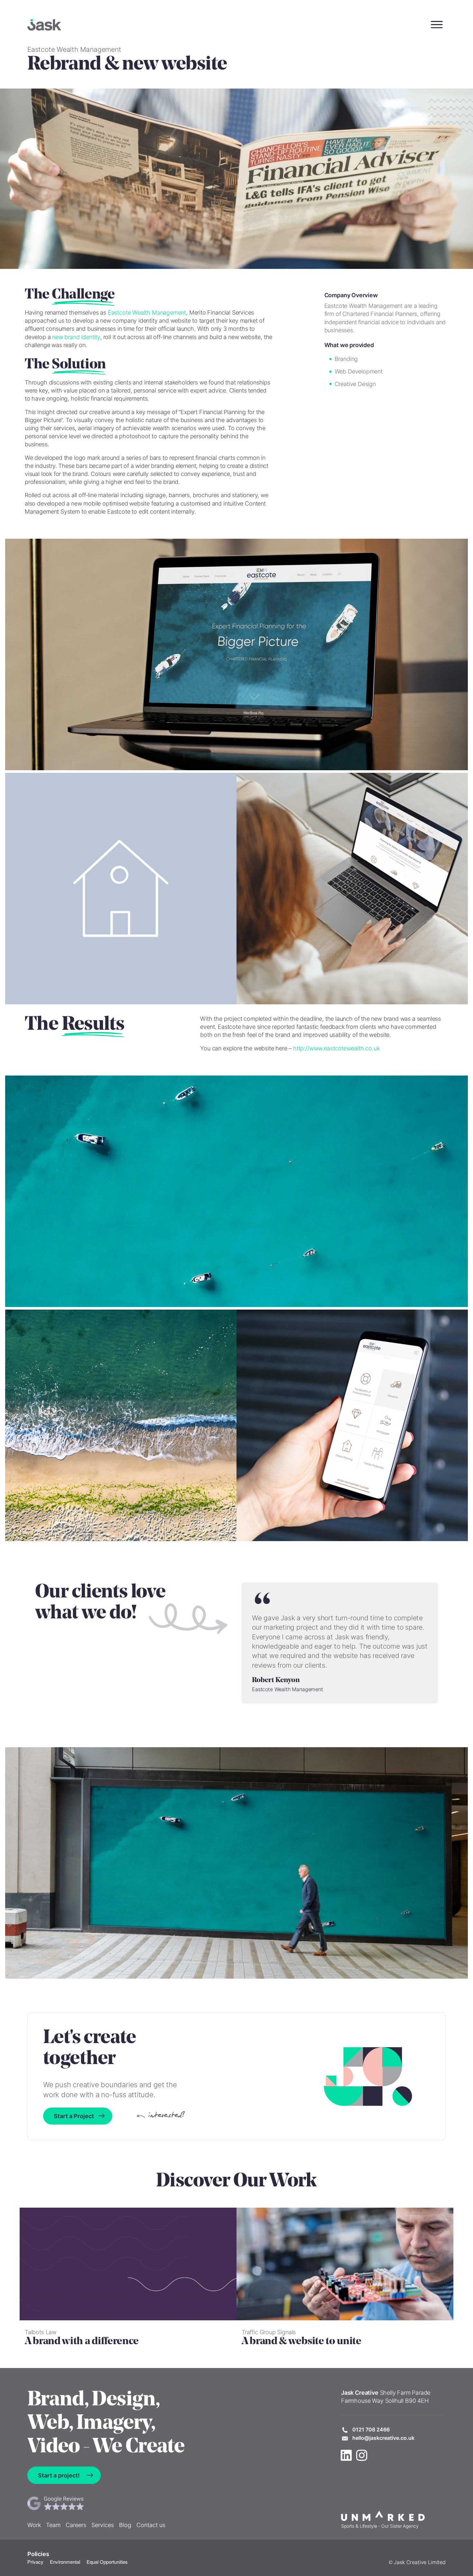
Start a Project (74, 2116)
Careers (76, 2525)
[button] (437, 25)
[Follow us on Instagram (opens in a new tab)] (362, 2455)
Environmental (65, 2562)
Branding (346, 359)
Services (103, 2525)
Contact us (151, 2525)
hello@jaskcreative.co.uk (383, 2438)
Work (34, 2525)
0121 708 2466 (371, 2429)
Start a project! (59, 2475)
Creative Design (355, 384)
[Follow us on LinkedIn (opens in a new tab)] (346, 2455)
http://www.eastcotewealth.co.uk (336, 1048)
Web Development (359, 371)
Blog (125, 2525)
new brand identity (76, 337)
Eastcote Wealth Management (147, 313)
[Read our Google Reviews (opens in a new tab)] (96, 2503)
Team (53, 2525)
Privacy (35, 2562)
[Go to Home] (44, 25)
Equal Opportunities (107, 2562)
